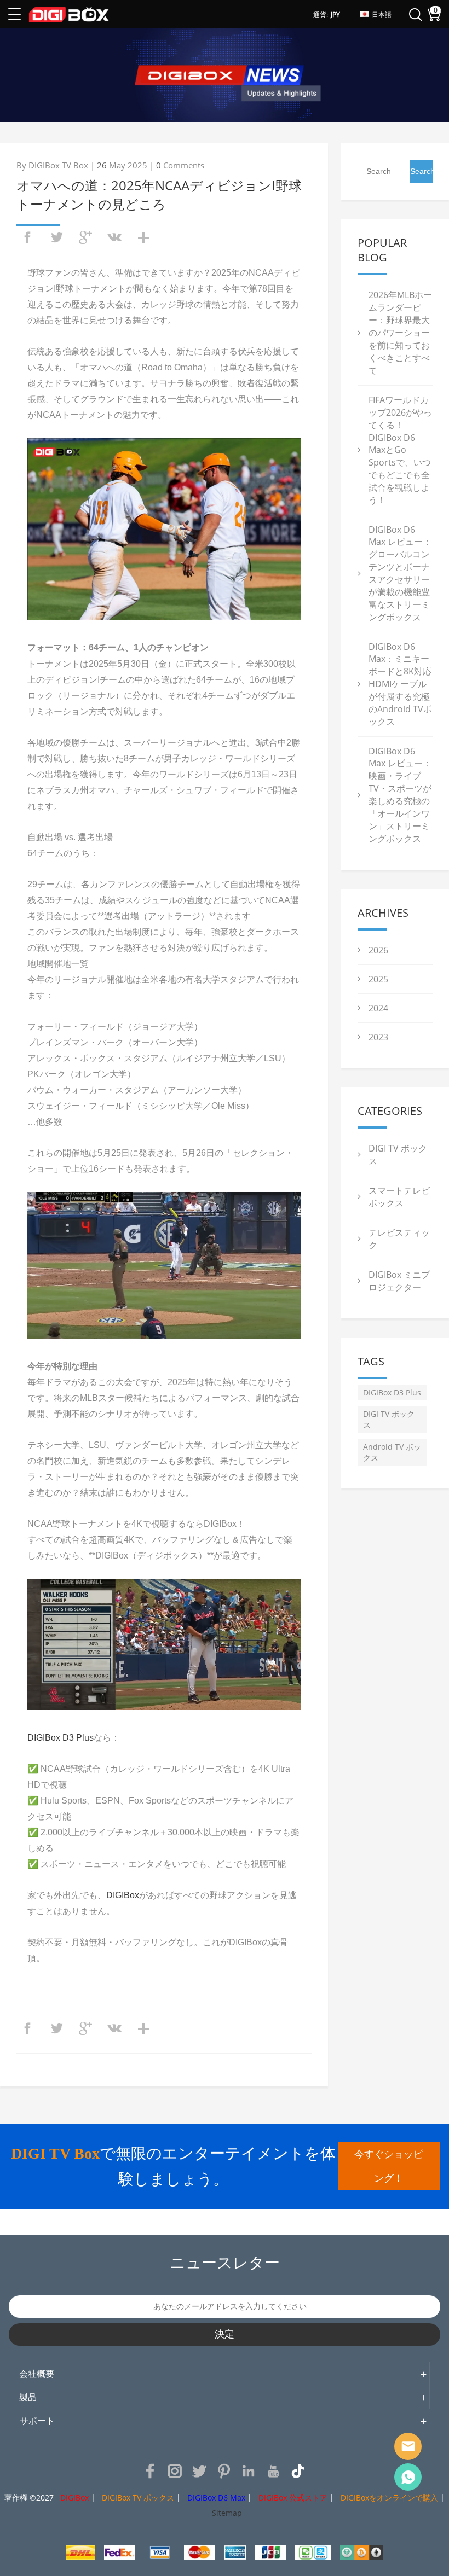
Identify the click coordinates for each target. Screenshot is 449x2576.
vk (114, 237)
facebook (27, 237)
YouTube (273, 2471)
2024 (378, 1008)
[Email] (408, 2446)
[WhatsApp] (408, 2477)
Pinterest (224, 2471)
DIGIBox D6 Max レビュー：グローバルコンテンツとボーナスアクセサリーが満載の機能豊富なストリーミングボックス (400, 573)
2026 (378, 950)
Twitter (199, 2471)
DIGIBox (123, 1895)
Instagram (175, 2471)
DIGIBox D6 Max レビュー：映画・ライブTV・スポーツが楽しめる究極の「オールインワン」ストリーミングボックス (400, 795)
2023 (378, 1037)
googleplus (85, 237)
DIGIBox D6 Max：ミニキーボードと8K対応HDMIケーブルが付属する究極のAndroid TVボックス (400, 684)
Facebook (150, 2471)
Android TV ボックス (392, 1452)
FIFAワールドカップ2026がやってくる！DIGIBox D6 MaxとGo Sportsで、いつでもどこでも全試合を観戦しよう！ (400, 450)
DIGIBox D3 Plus (61, 1738)
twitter (56, 237)
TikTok (298, 2471)
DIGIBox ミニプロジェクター (399, 1281)
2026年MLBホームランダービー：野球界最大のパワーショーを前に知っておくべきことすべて (400, 333)
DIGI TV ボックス (389, 1419)
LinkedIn (249, 2471)
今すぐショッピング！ (389, 2166)
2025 (378, 979)
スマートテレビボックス (399, 1197)
